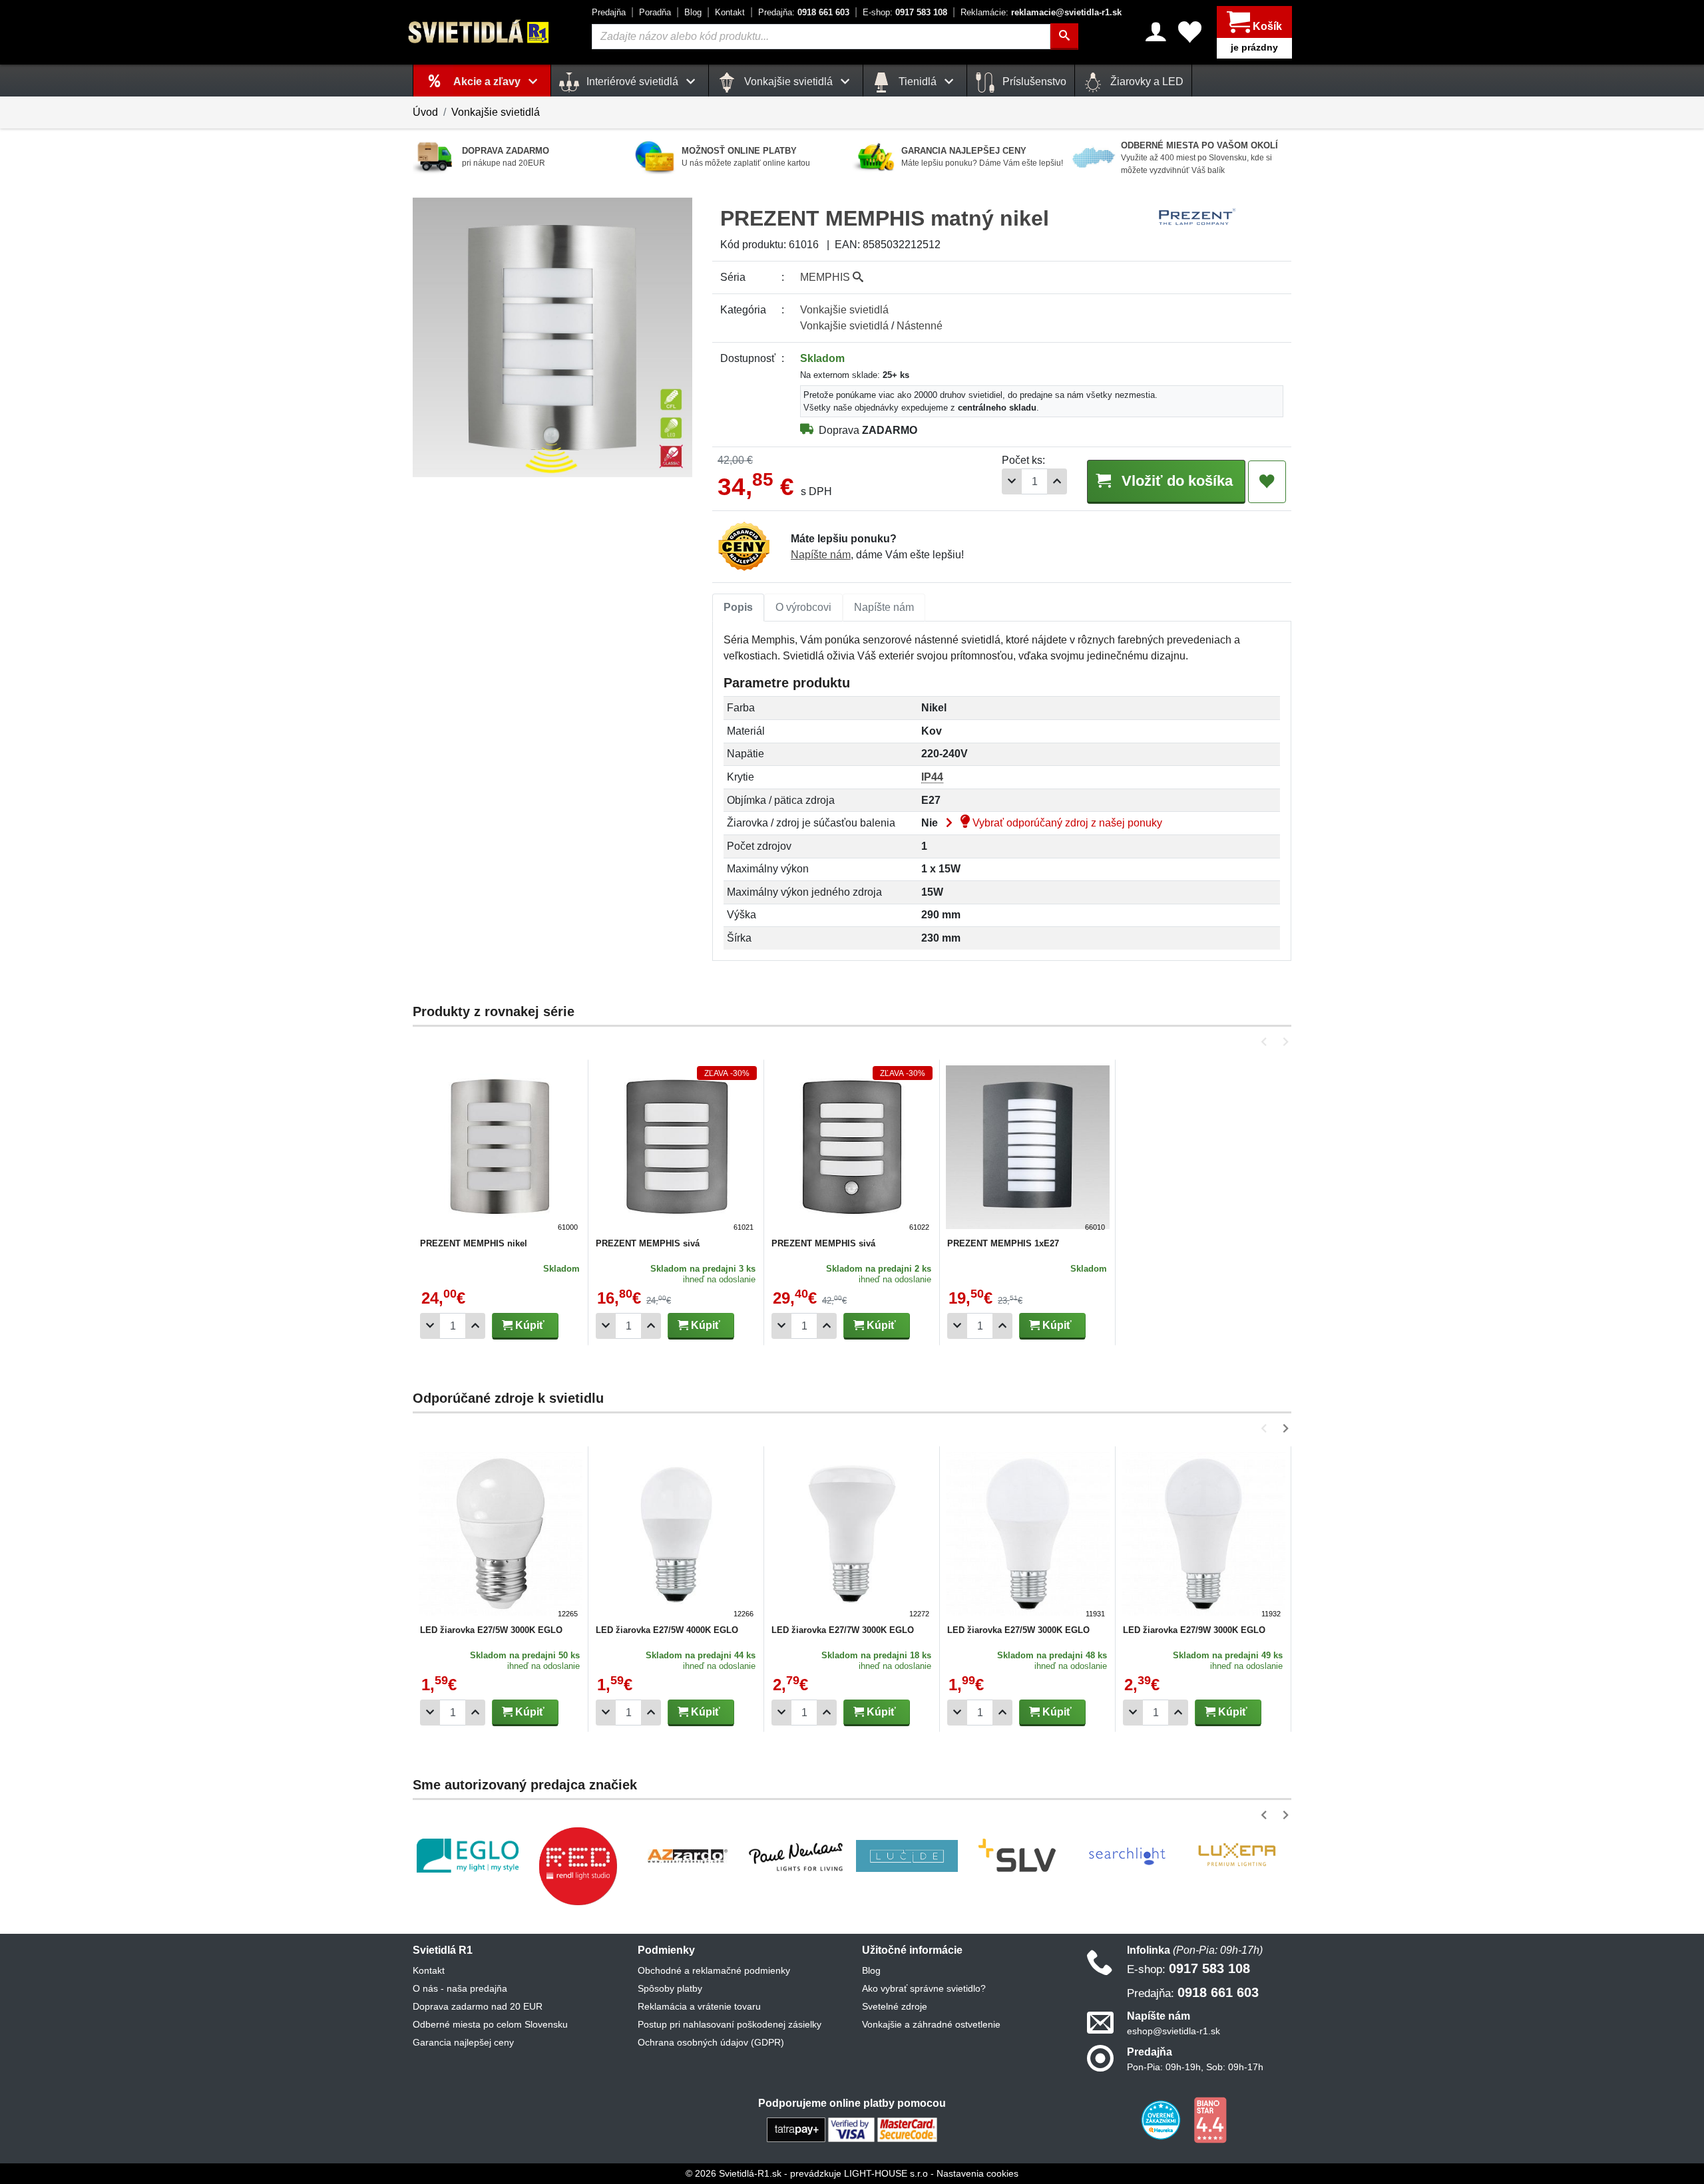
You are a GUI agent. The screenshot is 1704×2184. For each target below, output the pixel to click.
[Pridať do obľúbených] (1267, 482)
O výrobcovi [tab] (803, 607)
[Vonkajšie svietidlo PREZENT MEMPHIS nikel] (501, 1149)
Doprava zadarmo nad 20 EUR (478, 2006)
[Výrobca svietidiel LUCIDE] (907, 1856)
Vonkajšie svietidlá (496, 112)
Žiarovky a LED (1146, 82)
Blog (693, 12)
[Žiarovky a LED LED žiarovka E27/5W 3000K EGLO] (501, 1536)
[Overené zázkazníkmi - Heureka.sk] (1162, 2119)
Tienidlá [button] (918, 82)
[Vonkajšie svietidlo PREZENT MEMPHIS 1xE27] (1028, 1149)
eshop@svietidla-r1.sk (1173, 2031)
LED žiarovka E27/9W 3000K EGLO (1194, 1630)
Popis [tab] (738, 607)
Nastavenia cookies (977, 2173)
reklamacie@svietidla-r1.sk (1041, 12)
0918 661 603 (804, 12)
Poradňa (655, 12)
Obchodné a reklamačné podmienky (714, 1970)
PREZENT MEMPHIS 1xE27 (1003, 1243)
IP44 (932, 777)
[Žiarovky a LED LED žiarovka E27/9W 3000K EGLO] (1203, 1536)
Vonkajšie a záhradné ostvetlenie (931, 2024)
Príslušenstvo (1033, 82)
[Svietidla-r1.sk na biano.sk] (1210, 2119)
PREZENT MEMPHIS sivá (648, 1243)
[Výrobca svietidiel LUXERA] (1237, 1856)
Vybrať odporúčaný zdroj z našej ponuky (1066, 823)
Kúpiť (529, 1325)
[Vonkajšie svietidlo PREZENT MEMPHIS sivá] (676, 1149)
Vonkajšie (844, 310)
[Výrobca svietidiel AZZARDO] (688, 1856)
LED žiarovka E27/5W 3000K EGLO (491, 1630)
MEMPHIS (826, 277)
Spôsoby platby (670, 1988)
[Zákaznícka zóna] (1156, 32)
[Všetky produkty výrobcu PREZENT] (1197, 217)
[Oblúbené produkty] (1190, 32)
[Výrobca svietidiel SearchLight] (1127, 1856)
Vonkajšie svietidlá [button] (788, 82)
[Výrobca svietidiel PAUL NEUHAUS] (797, 1856)
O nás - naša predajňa (460, 1988)
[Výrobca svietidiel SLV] (1017, 1856)
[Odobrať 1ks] (1012, 481)
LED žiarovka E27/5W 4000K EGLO (667, 1630)
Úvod (425, 112)
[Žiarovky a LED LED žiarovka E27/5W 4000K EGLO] (676, 1536)
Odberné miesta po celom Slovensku (490, 2024)
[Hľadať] (1064, 37)
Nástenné (920, 326)
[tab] (738, 608)
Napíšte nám (821, 555)
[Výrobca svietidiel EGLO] (468, 1856)
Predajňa (609, 12)
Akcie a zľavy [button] (488, 82)
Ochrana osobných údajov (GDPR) (711, 2042)
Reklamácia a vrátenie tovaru (699, 2006)
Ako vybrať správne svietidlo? (924, 1988)
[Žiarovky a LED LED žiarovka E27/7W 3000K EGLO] (852, 1536)
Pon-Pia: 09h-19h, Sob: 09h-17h (1195, 2067)
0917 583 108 (905, 12)
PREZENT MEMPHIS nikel (474, 1243)
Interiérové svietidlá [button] (632, 82)
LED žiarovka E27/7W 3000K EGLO (843, 1630)
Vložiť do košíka (1175, 481)
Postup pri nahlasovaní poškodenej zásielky (730, 2024)
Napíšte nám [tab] (884, 607)
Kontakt (730, 12)
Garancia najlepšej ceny (463, 2042)
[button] (1266, 1042)
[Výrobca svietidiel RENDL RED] (578, 1866)
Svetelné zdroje (895, 2006)
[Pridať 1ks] (1057, 481)
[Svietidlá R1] (479, 32)
